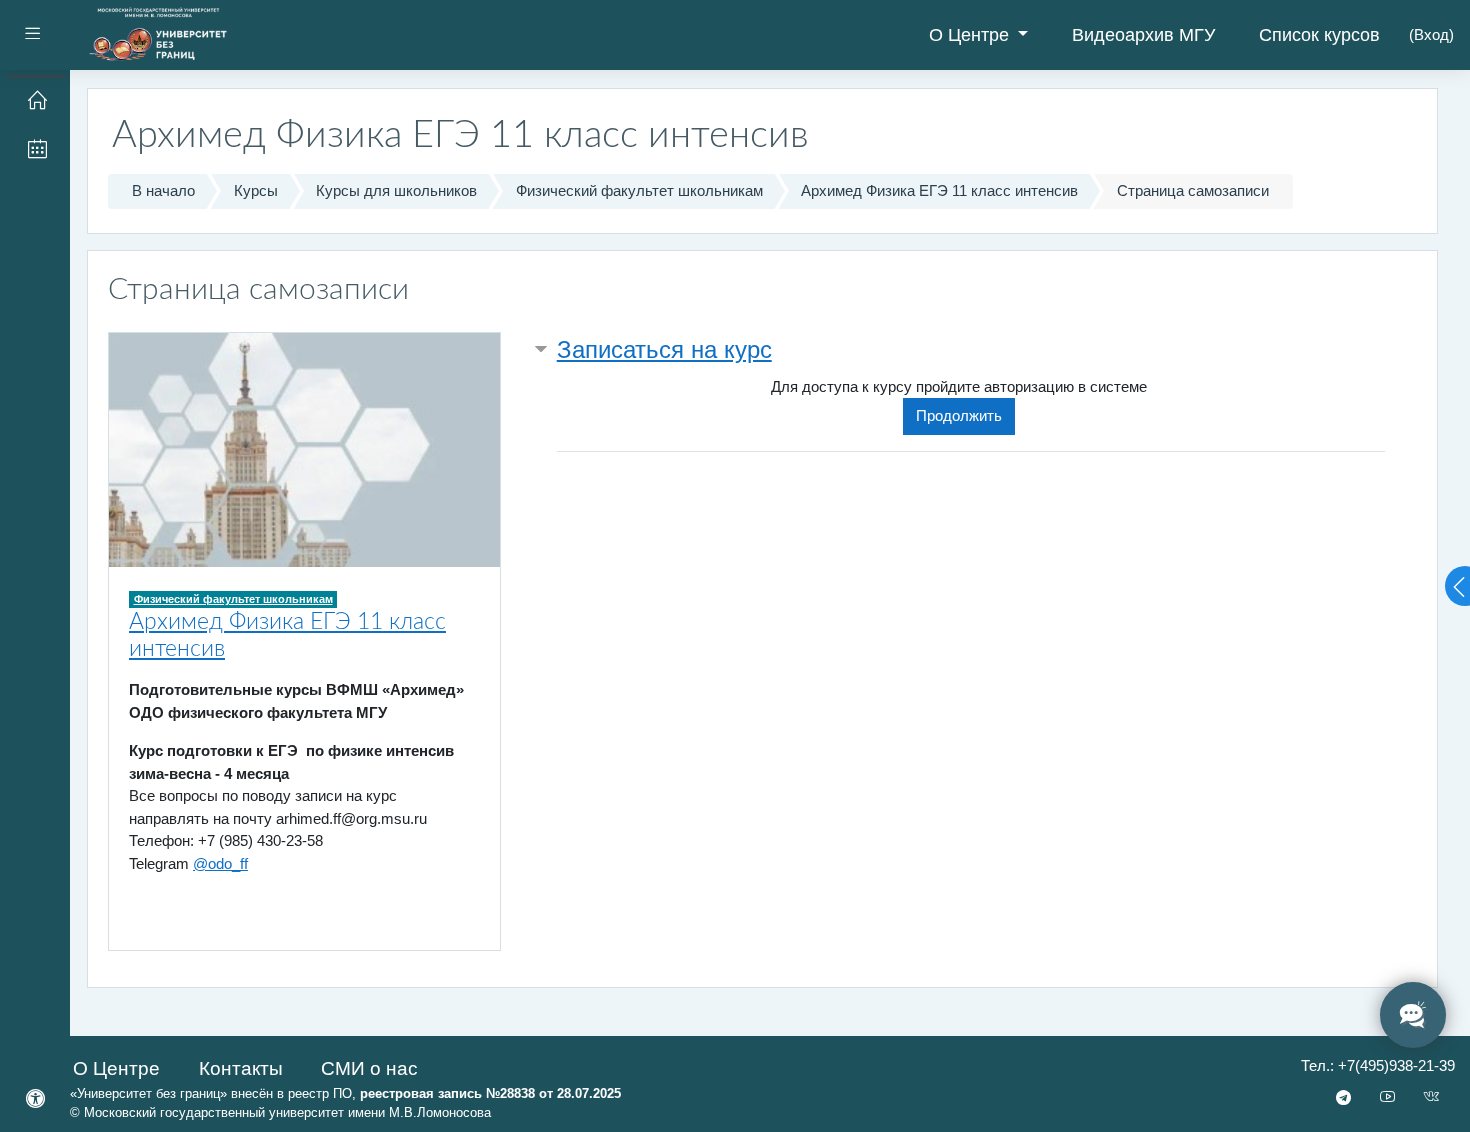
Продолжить (959, 415)
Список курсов (1319, 35)
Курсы (256, 190)
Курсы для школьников (396, 190)
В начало (163, 190)
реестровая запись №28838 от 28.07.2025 (490, 1093)
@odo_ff (220, 863)
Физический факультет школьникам (639, 190)
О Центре (971, 35)
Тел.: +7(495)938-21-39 (1378, 1065)
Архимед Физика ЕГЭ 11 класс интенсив (939, 190)
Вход (1431, 34)
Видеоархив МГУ (1143, 35)
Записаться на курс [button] (664, 349)
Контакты (241, 1068)
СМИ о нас (369, 1068)
